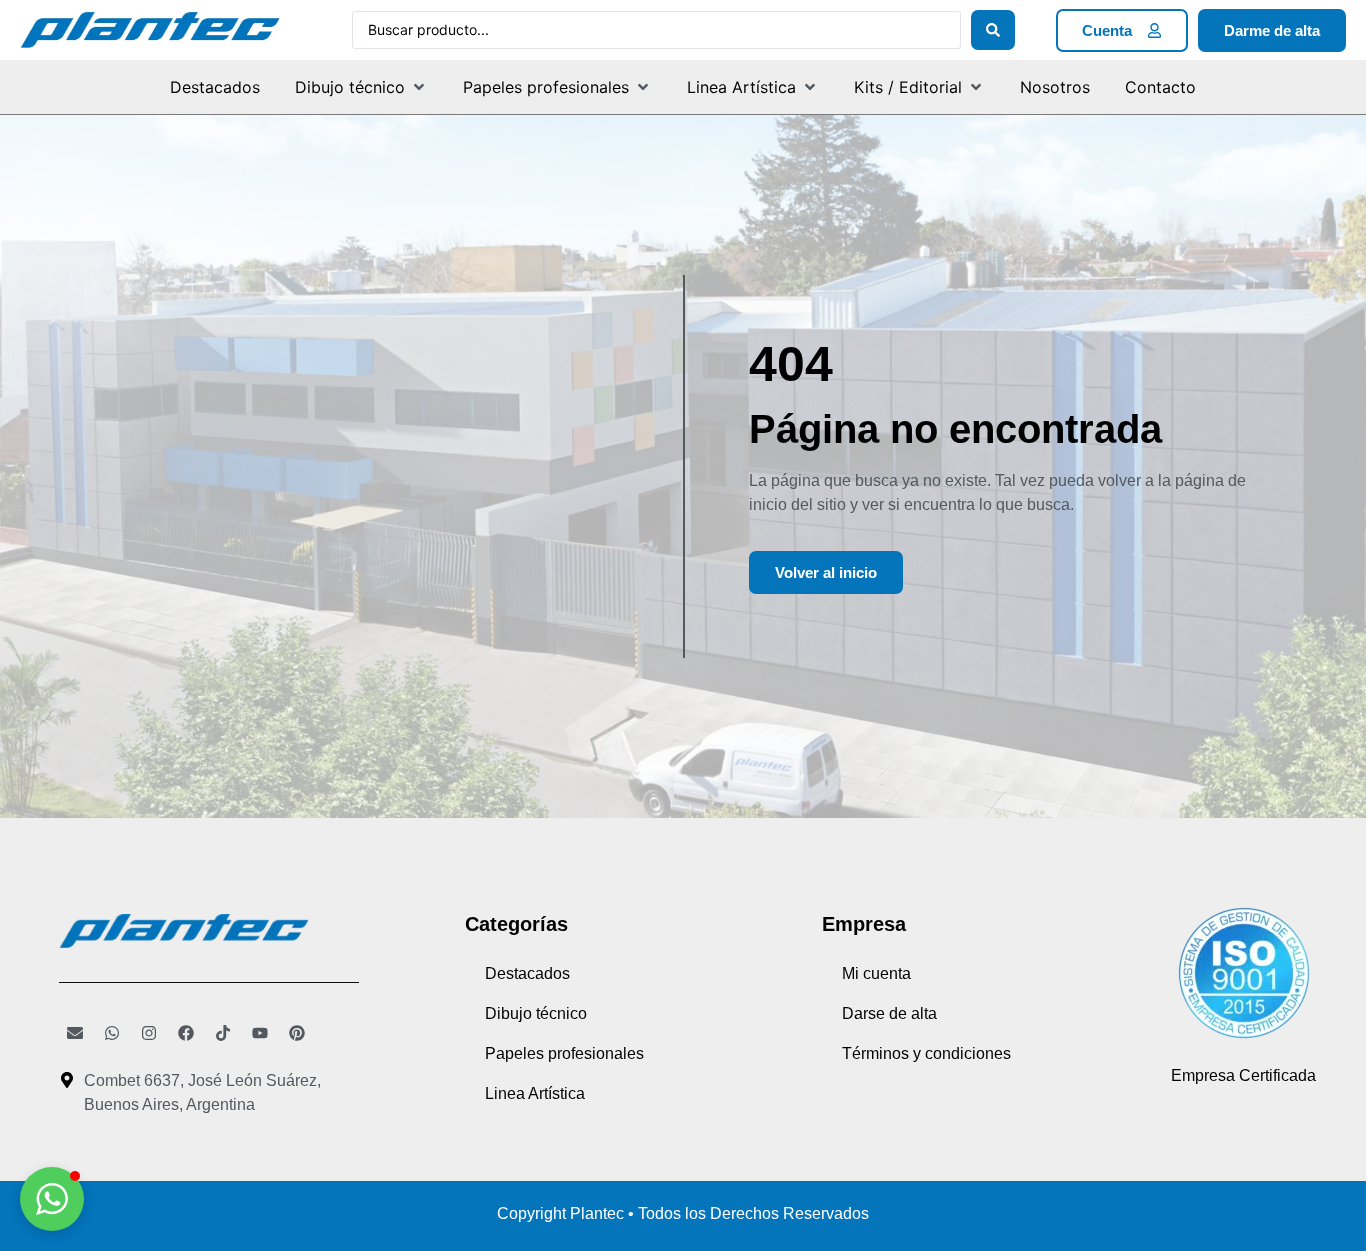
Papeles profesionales (564, 1053)
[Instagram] (149, 1033)
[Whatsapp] (112, 1033)
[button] (361, 87)
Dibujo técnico (536, 1013)
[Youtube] (260, 1033)
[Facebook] (186, 1033)
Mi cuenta (876, 973)
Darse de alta (889, 1013)
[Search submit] (993, 30)
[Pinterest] (297, 1033)
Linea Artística (535, 1093)
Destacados (527, 973)
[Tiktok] (223, 1033)
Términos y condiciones (926, 1053)
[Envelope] (75, 1033)
